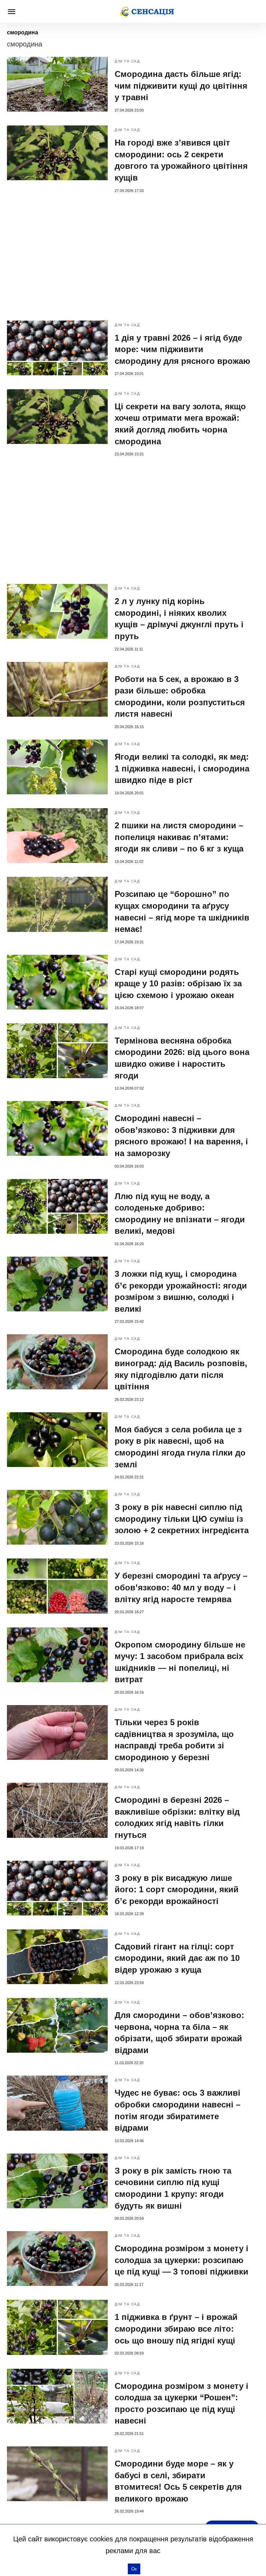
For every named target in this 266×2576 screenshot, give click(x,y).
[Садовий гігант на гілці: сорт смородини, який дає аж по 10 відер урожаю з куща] (57, 1957)
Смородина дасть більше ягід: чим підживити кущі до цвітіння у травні (181, 86)
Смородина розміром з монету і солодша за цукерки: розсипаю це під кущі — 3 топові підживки (181, 2260)
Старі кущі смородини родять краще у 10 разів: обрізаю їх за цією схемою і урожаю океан (178, 984)
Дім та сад (127, 61)
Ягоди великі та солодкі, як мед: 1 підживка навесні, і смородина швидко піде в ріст (182, 768)
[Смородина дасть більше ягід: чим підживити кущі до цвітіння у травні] (57, 84)
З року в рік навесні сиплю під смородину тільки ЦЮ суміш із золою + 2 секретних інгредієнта (182, 1519)
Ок (134, 2569)
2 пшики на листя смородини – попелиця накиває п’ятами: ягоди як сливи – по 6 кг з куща (179, 837)
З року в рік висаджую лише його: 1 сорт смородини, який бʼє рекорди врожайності (177, 1889)
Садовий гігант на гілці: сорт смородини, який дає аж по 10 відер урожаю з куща (177, 1958)
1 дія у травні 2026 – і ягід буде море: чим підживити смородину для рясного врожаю (183, 349)
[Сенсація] (147, 11)
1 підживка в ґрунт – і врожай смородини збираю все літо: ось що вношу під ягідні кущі (176, 2329)
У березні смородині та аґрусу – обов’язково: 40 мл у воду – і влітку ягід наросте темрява (181, 1587)
